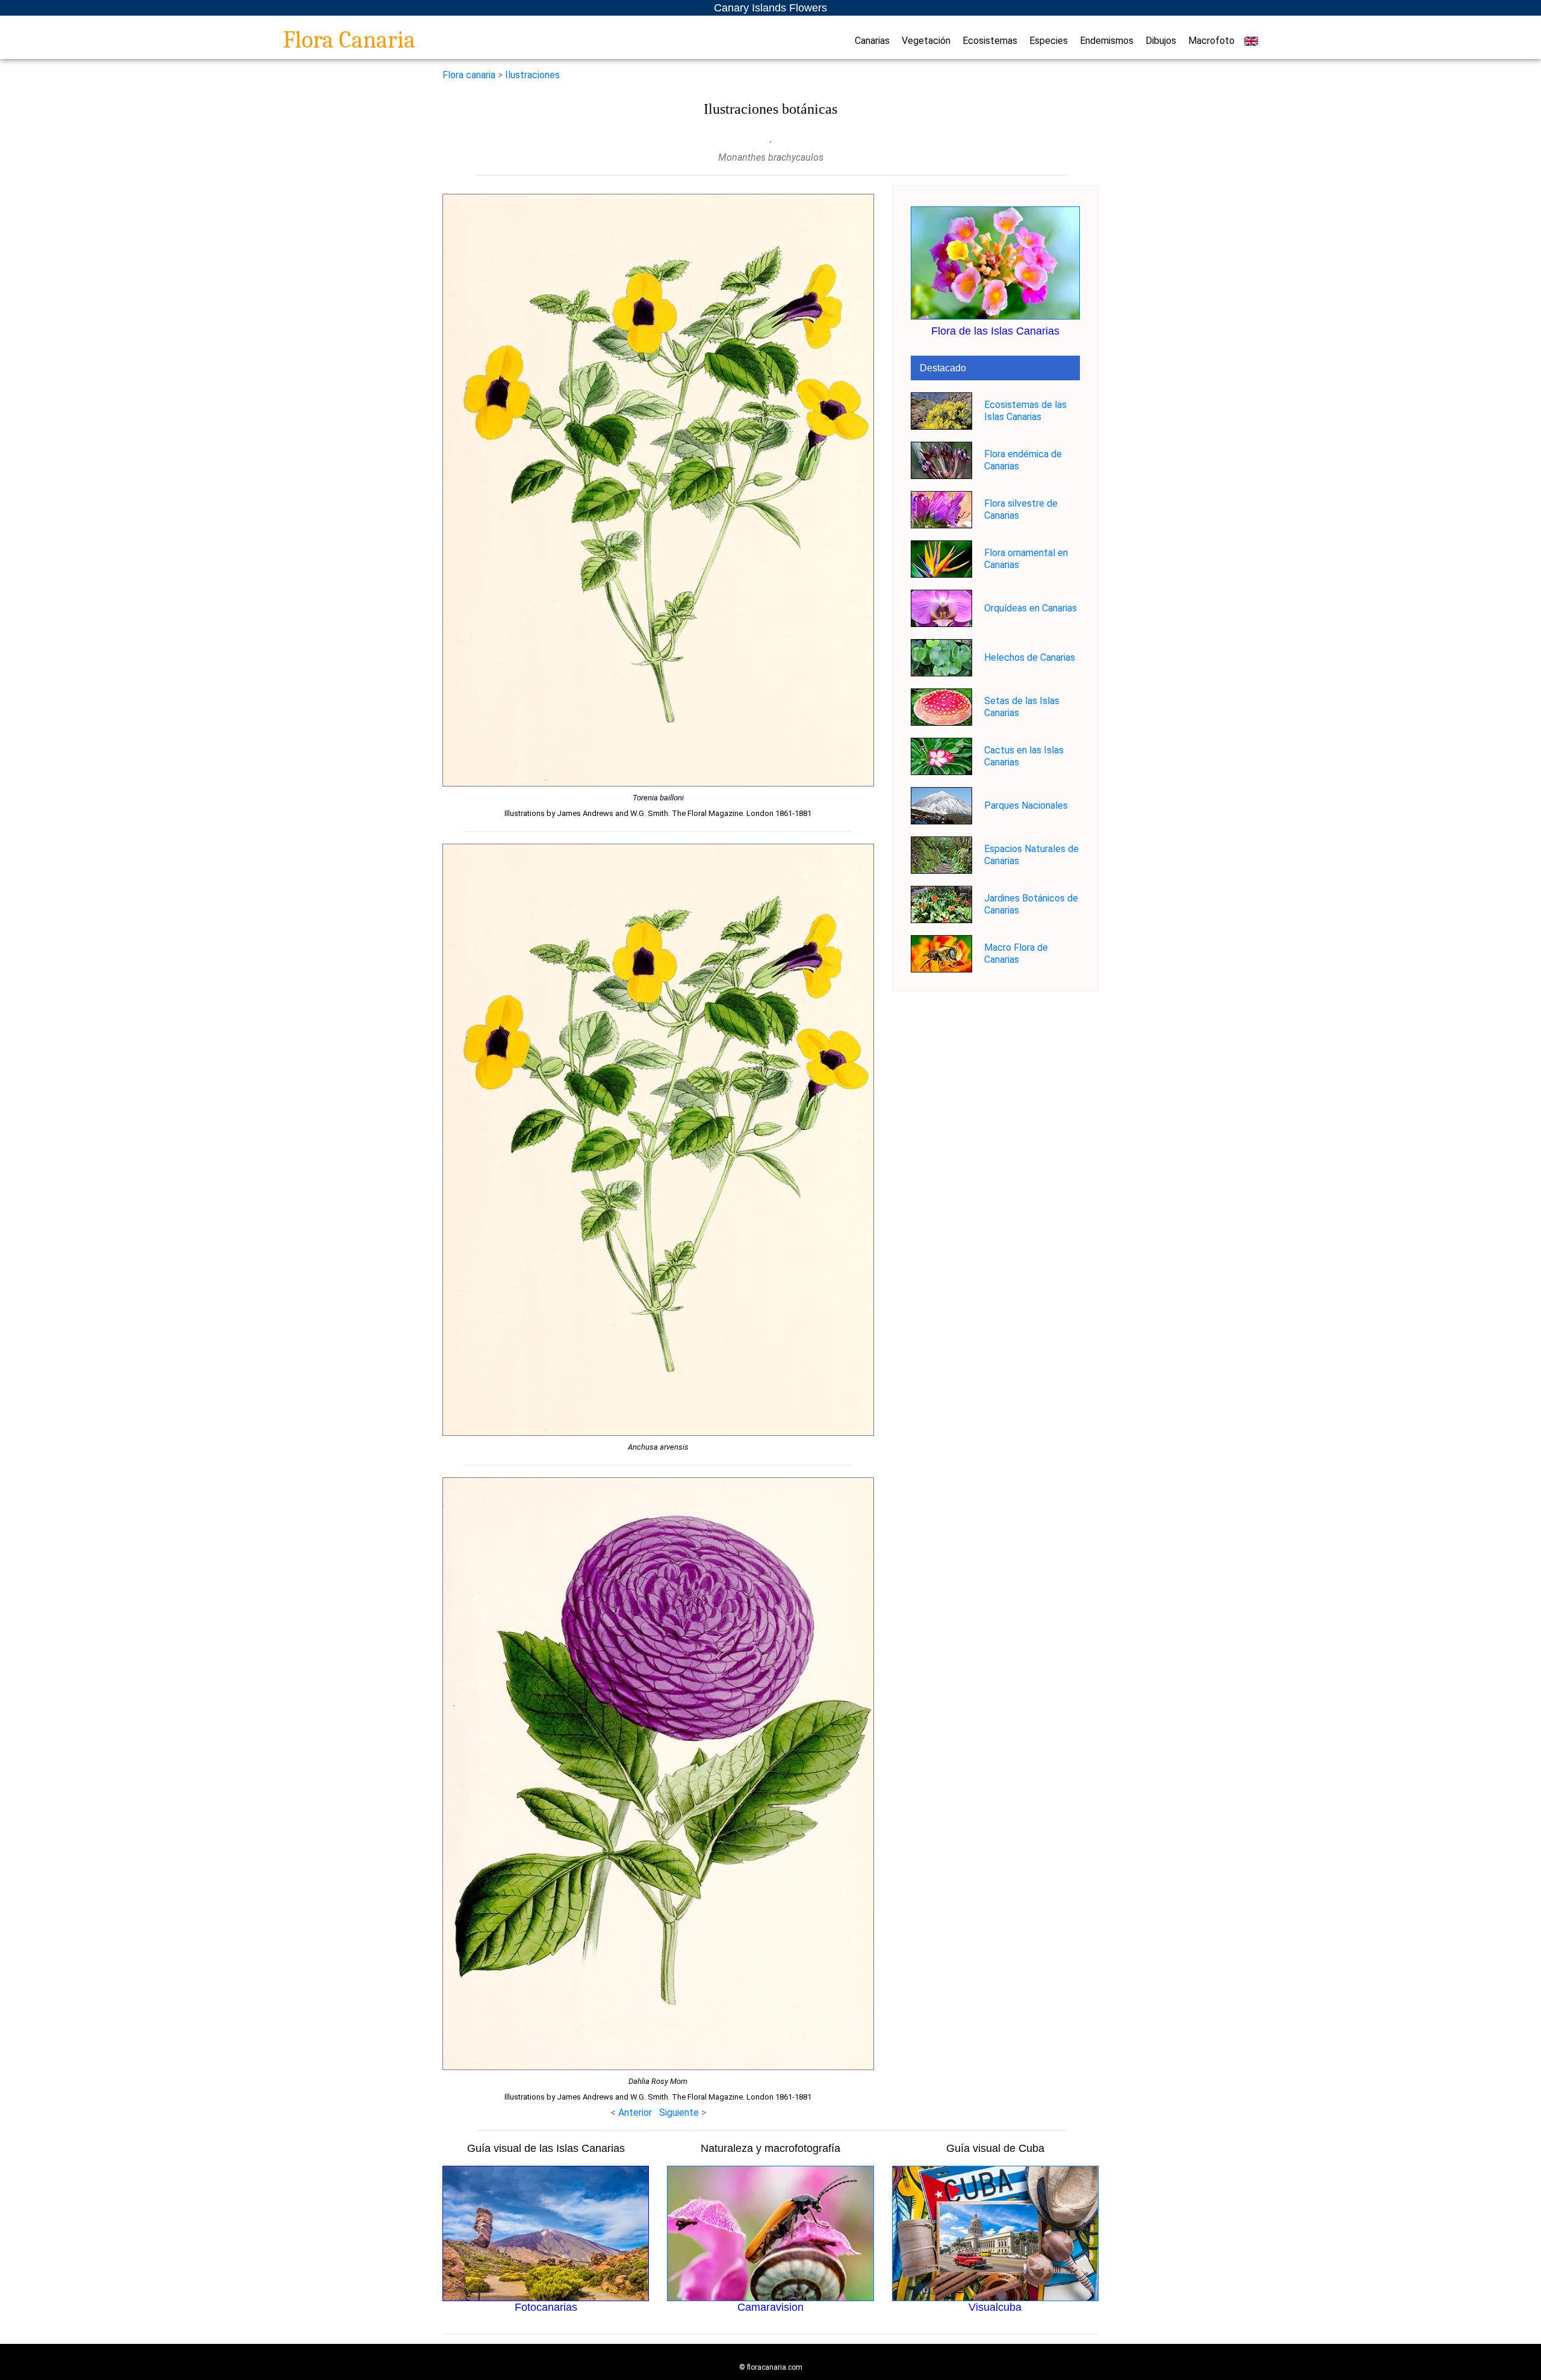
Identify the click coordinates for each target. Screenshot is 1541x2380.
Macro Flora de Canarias (1016, 954)
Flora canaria (469, 75)
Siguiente (680, 2113)
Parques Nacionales (1026, 805)
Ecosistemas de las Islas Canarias (1025, 411)
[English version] (1251, 41)
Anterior (635, 2113)
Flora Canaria (349, 40)
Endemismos (1107, 41)
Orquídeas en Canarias (1031, 608)
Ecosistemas (990, 41)
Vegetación (926, 41)
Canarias (872, 41)
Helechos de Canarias (1030, 657)
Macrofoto (1211, 41)
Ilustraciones (532, 75)
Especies (1049, 41)
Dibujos (1161, 41)
